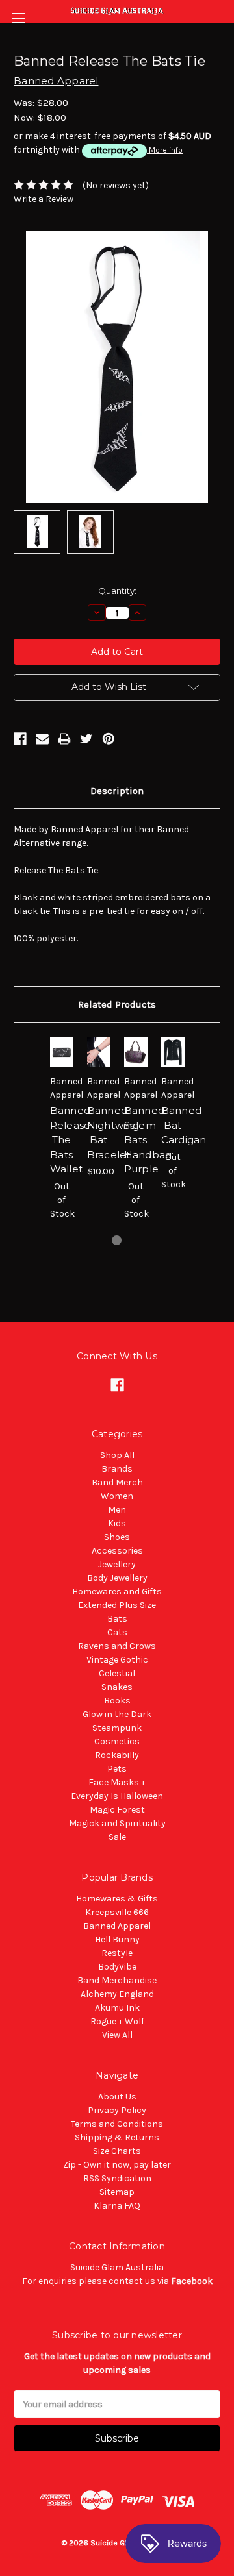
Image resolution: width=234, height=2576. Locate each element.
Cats (117, 1632)
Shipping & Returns (117, 2137)
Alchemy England (117, 1994)
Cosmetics (117, 1741)
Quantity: (117, 591)
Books (117, 1701)
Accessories (117, 1551)
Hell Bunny (117, 1939)
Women (117, 1496)
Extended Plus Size (117, 1605)
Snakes (117, 1687)
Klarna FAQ (117, 2206)
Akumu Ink (117, 2008)
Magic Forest (117, 1810)
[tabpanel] (61, 1135)
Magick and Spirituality (117, 1823)
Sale (117, 1837)
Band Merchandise (117, 1980)
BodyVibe (117, 1967)
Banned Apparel (117, 1926)
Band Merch (117, 1482)
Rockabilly (117, 1755)
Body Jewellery (117, 1578)
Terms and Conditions (117, 2124)
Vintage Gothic (117, 1660)
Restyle (117, 1953)
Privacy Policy (117, 2110)
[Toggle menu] (18, 18)
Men (117, 1510)
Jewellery (117, 1564)
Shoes (117, 1537)
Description (117, 791)
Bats (117, 1619)
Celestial (117, 1673)
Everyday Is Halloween (117, 1796)
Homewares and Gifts (117, 1591)
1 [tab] (117, 1240)
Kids (117, 1523)
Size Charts (117, 2151)
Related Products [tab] (117, 1004)
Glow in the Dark (117, 1714)
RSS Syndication (117, 2178)
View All (117, 2035)
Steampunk (117, 1728)
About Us (117, 2097)
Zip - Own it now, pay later (117, 2165)
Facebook (192, 2281)
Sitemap (117, 2192)
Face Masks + (117, 1782)
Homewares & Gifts (117, 1899)
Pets (117, 1769)
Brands (117, 1469)
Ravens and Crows (117, 1646)
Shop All (117, 1455)
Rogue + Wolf (117, 2021)
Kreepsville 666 (117, 1912)
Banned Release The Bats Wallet (71, 1140)
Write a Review (44, 199)
